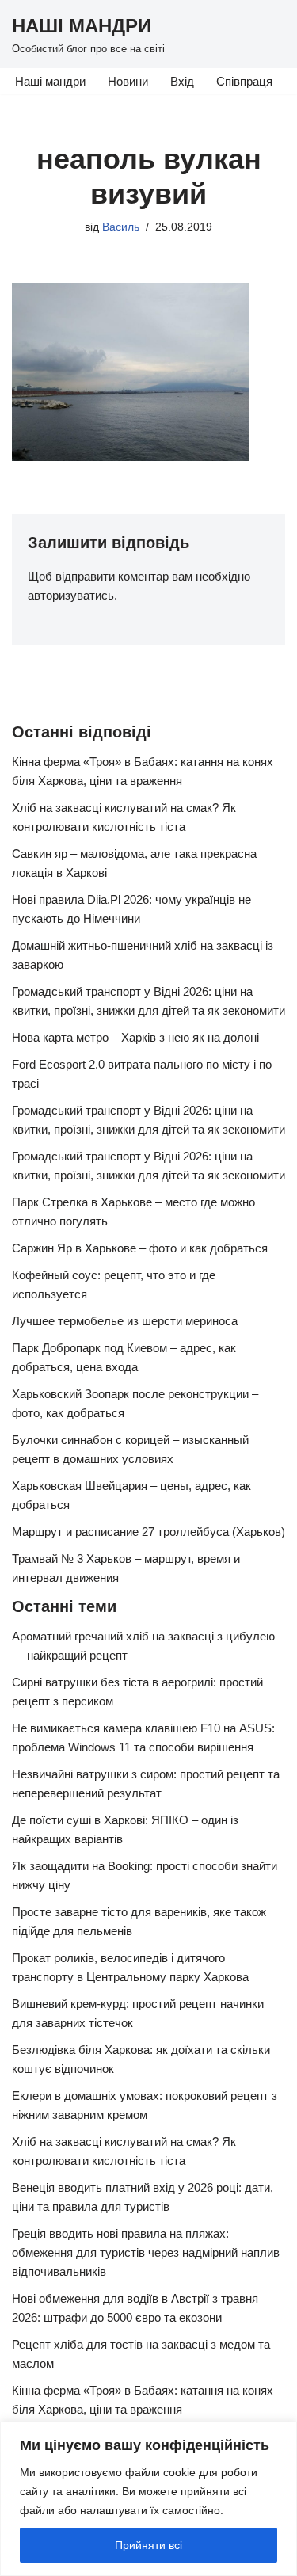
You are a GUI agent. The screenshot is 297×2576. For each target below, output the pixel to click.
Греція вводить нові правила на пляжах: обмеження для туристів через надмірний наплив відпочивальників (146, 2252)
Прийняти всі (148, 2545)
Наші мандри (50, 81)
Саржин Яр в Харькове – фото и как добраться (140, 1248)
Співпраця (244, 81)
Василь (121, 227)
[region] (148, 2499)
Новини (128, 81)
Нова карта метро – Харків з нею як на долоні (135, 1037)
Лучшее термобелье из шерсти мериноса (125, 1321)
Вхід (182, 81)
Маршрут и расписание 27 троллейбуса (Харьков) (148, 1532)
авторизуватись (71, 595)
